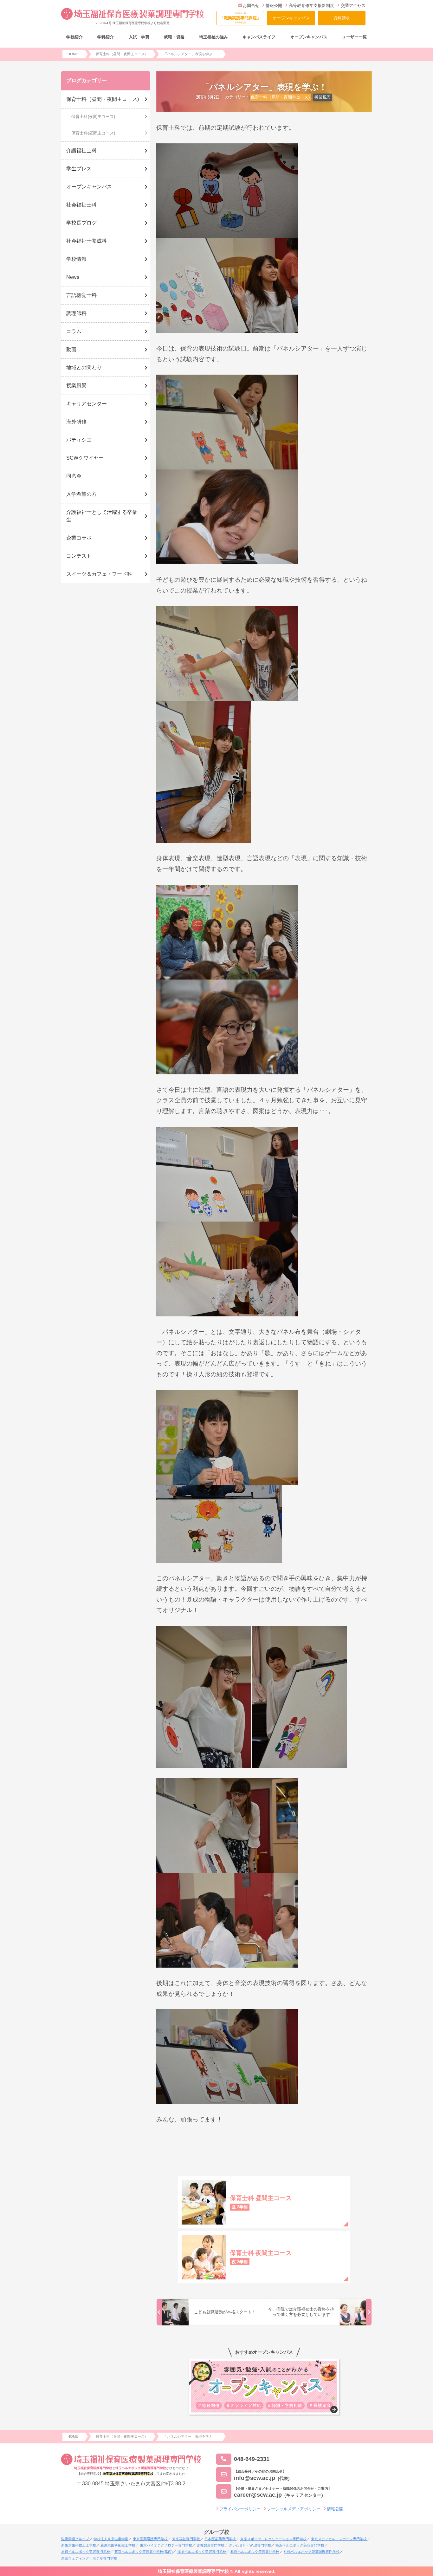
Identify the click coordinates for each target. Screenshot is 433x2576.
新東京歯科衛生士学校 (118, 2545)
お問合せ (251, 6)
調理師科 (76, 313)
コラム (74, 331)
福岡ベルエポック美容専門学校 (202, 2552)
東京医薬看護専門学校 (150, 2539)
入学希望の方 (81, 494)
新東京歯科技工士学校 (79, 2545)
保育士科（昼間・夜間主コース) (280, 97)
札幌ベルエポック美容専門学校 (255, 2552)
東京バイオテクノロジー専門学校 (166, 2545)
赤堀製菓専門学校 (210, 2545)
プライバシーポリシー (240, 2509)
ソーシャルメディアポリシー (294, 2509)
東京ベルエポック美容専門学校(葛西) (144, 2552)
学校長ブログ (81, 223)
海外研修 (76, 422)
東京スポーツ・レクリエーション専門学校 (273, 2539)
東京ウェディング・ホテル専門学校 (89, 2558)
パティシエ (79, 440)
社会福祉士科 (81, 205)
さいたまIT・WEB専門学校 (250, 2545)
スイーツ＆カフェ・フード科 (99, 574)
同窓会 (74, 476)
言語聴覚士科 (81, 295)
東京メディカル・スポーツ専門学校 (339, 2539)
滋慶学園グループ (75, 2539)
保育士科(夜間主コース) (93, 117)
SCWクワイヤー (85, 458)
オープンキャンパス (291, 18)
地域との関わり (84, 367)
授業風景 (323, 97)
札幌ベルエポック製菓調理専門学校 (312, 2552)
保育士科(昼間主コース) (93, 133)
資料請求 (342, 18)
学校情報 (76, 259)
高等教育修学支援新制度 (311, 6)
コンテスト (79, 556)
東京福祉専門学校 (186, 2539)
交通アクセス (353, 6)
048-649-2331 (252, 2459)
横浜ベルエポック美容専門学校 (300, 2545)
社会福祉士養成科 (87, 241)
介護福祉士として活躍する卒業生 (102, 516)
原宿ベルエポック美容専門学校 (86, 2552)
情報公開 (274, 6)
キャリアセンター (87, 404)
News (73, 277)
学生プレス (79, 169)
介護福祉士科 (81, 151)
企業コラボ (79, 538)
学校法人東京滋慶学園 (111, 2539)
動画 (71, 349)
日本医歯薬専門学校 (220, 2539)
